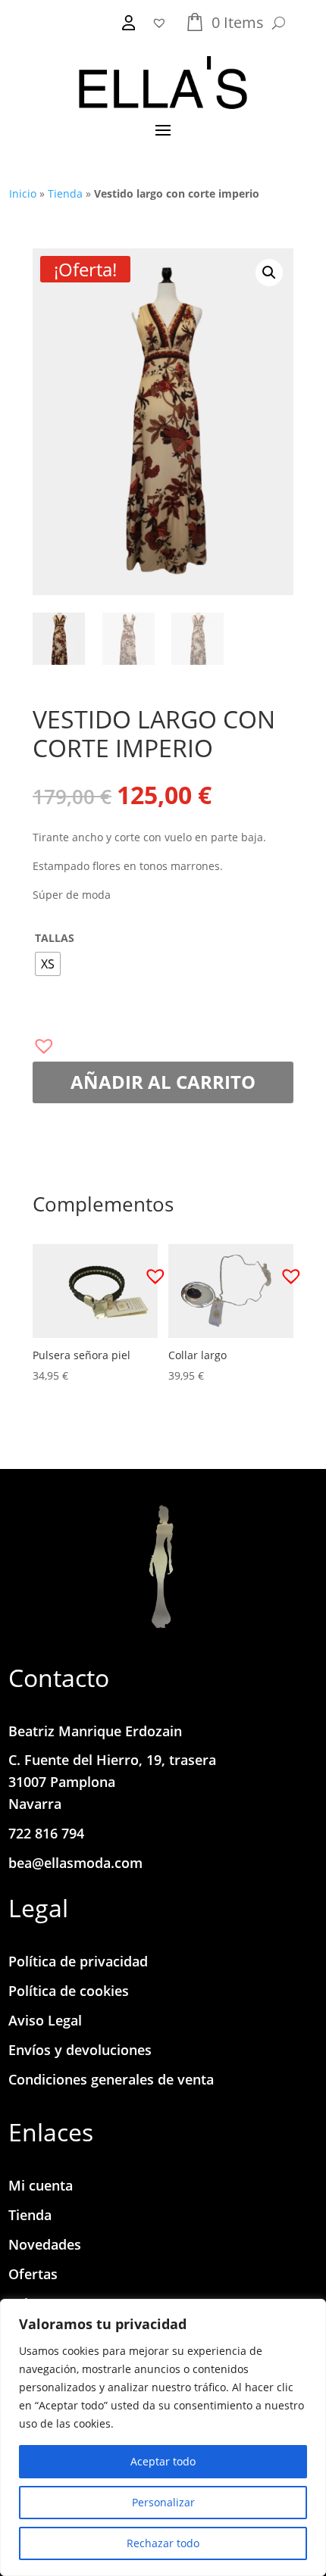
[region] (163, 2437)
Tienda (65, 193)
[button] (269, 273)
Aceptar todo (163, 2461)
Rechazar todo (163, 2543)
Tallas (55, 938)
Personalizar (163, 2502)
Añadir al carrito (163, 1082)
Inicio (23, 193)
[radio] (48, 964)
